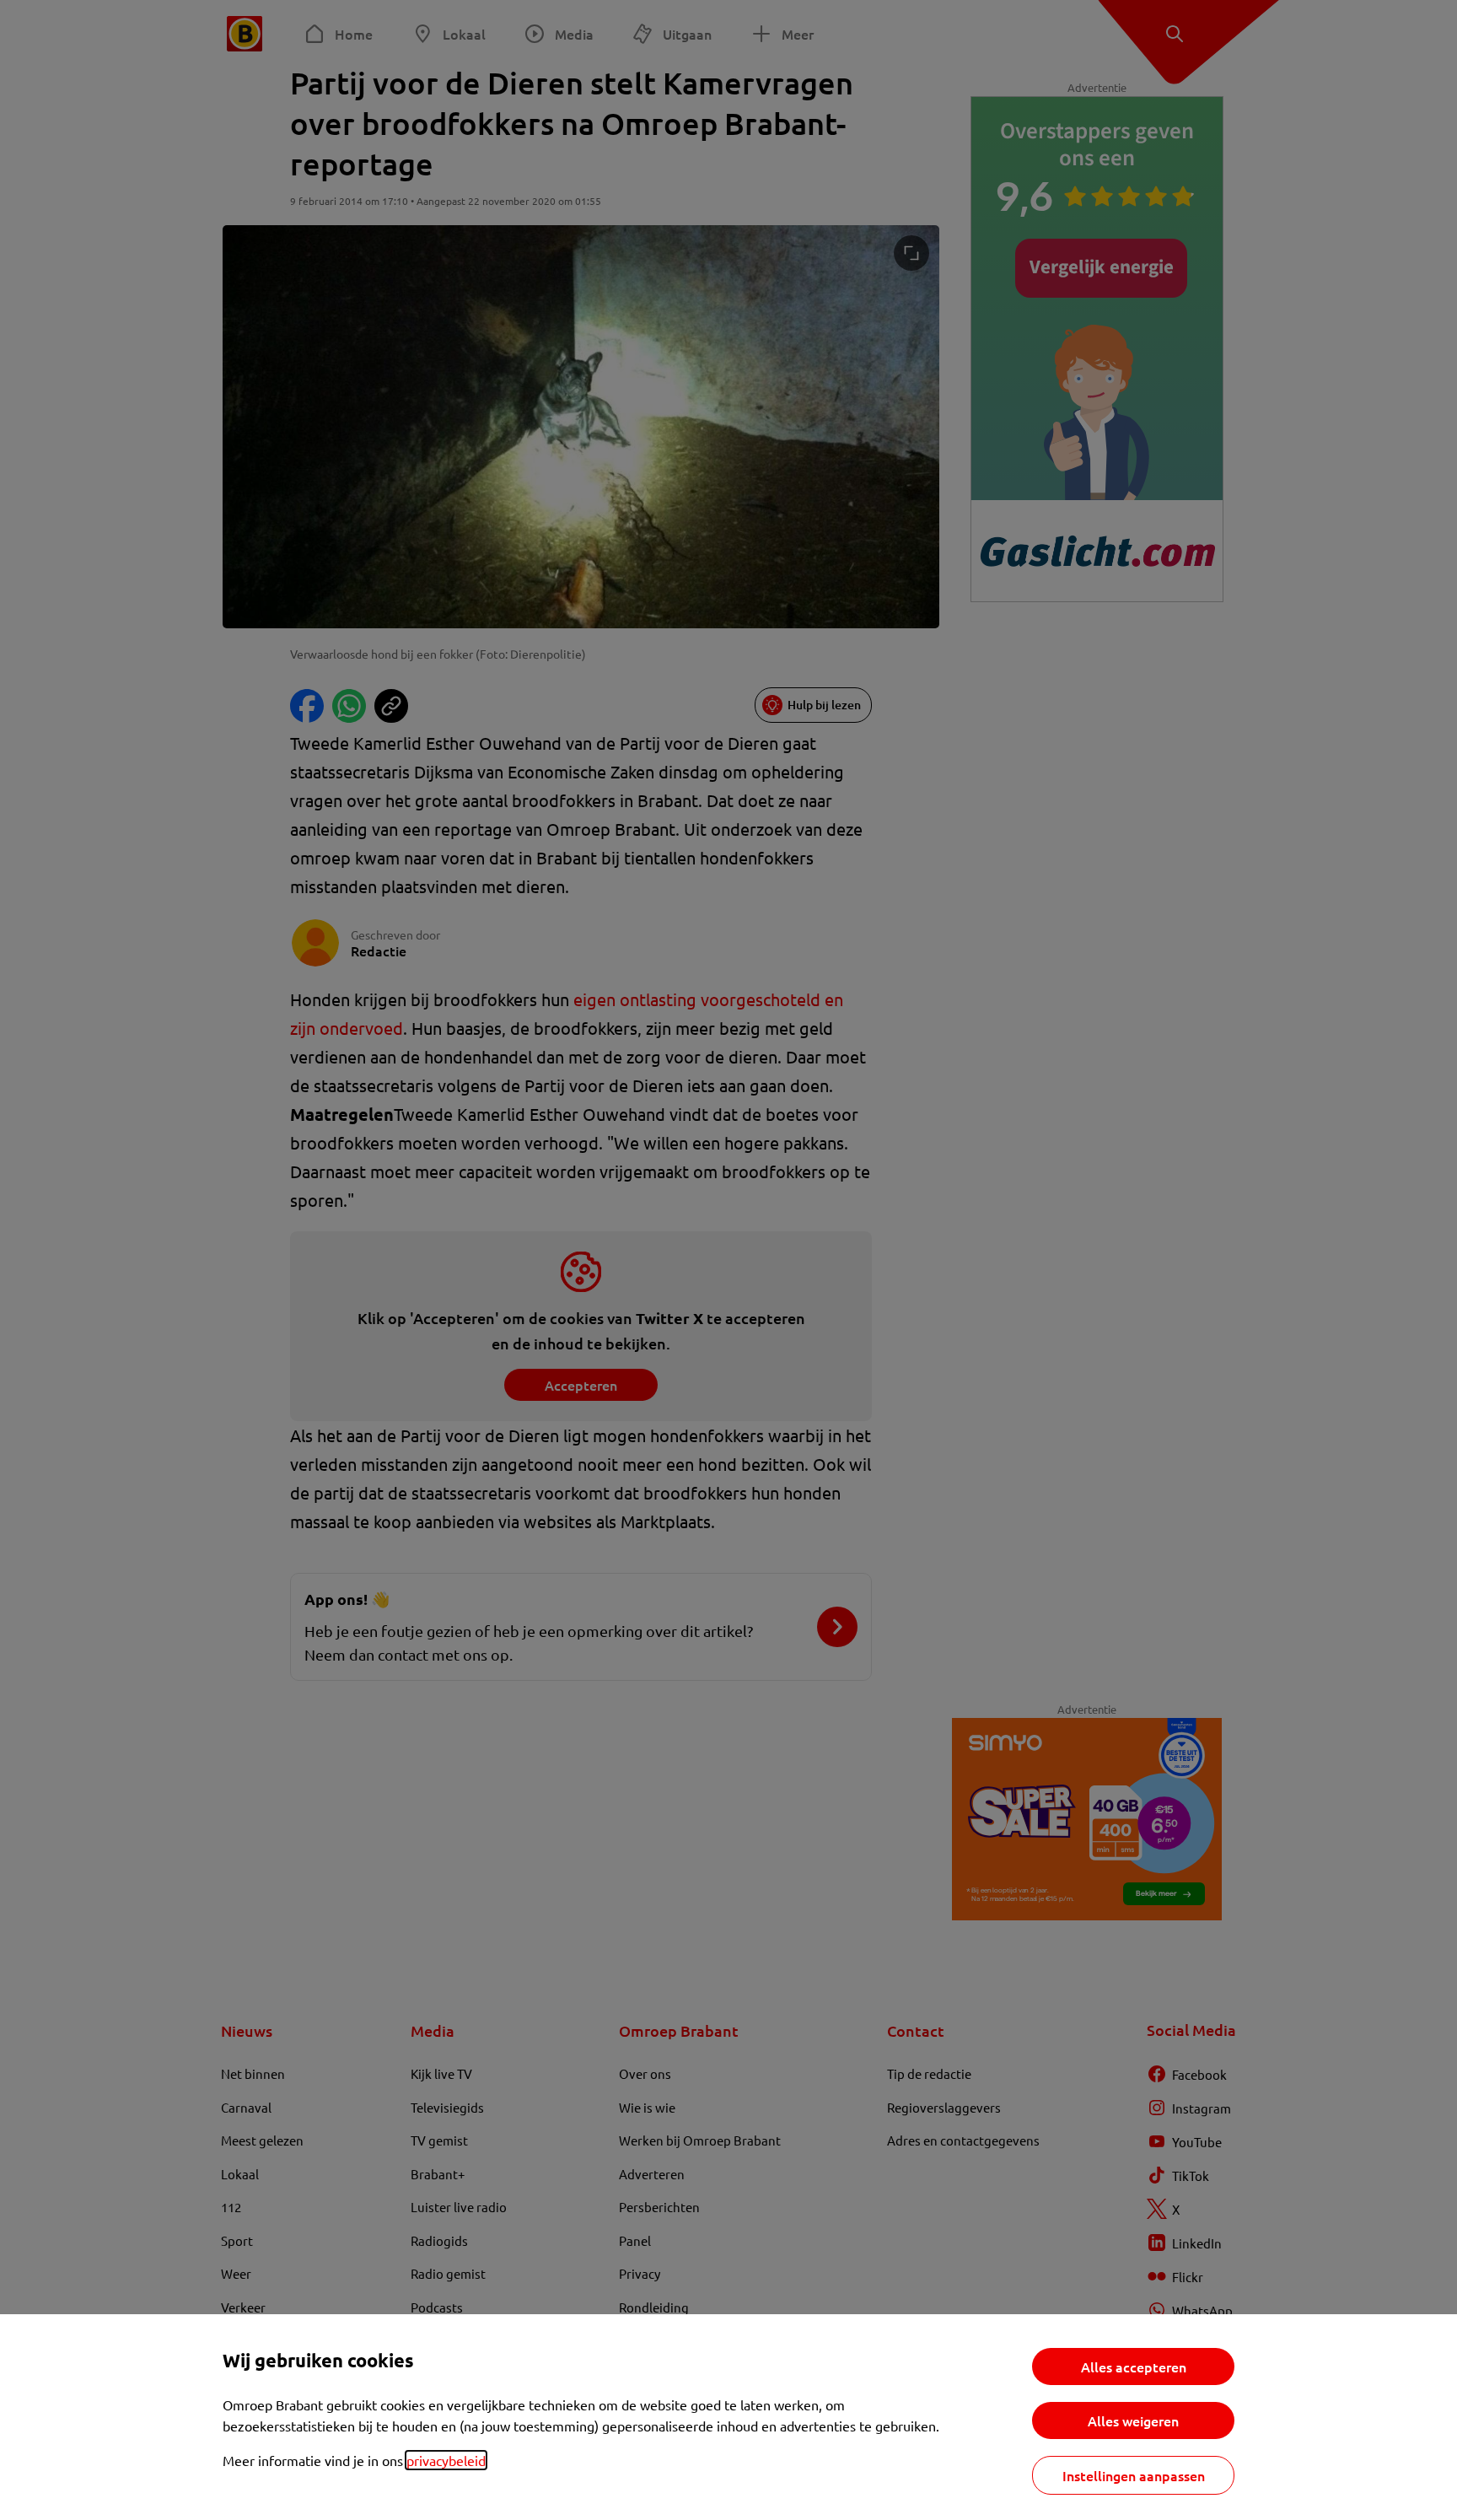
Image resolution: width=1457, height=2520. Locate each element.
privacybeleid (446, 2460)
